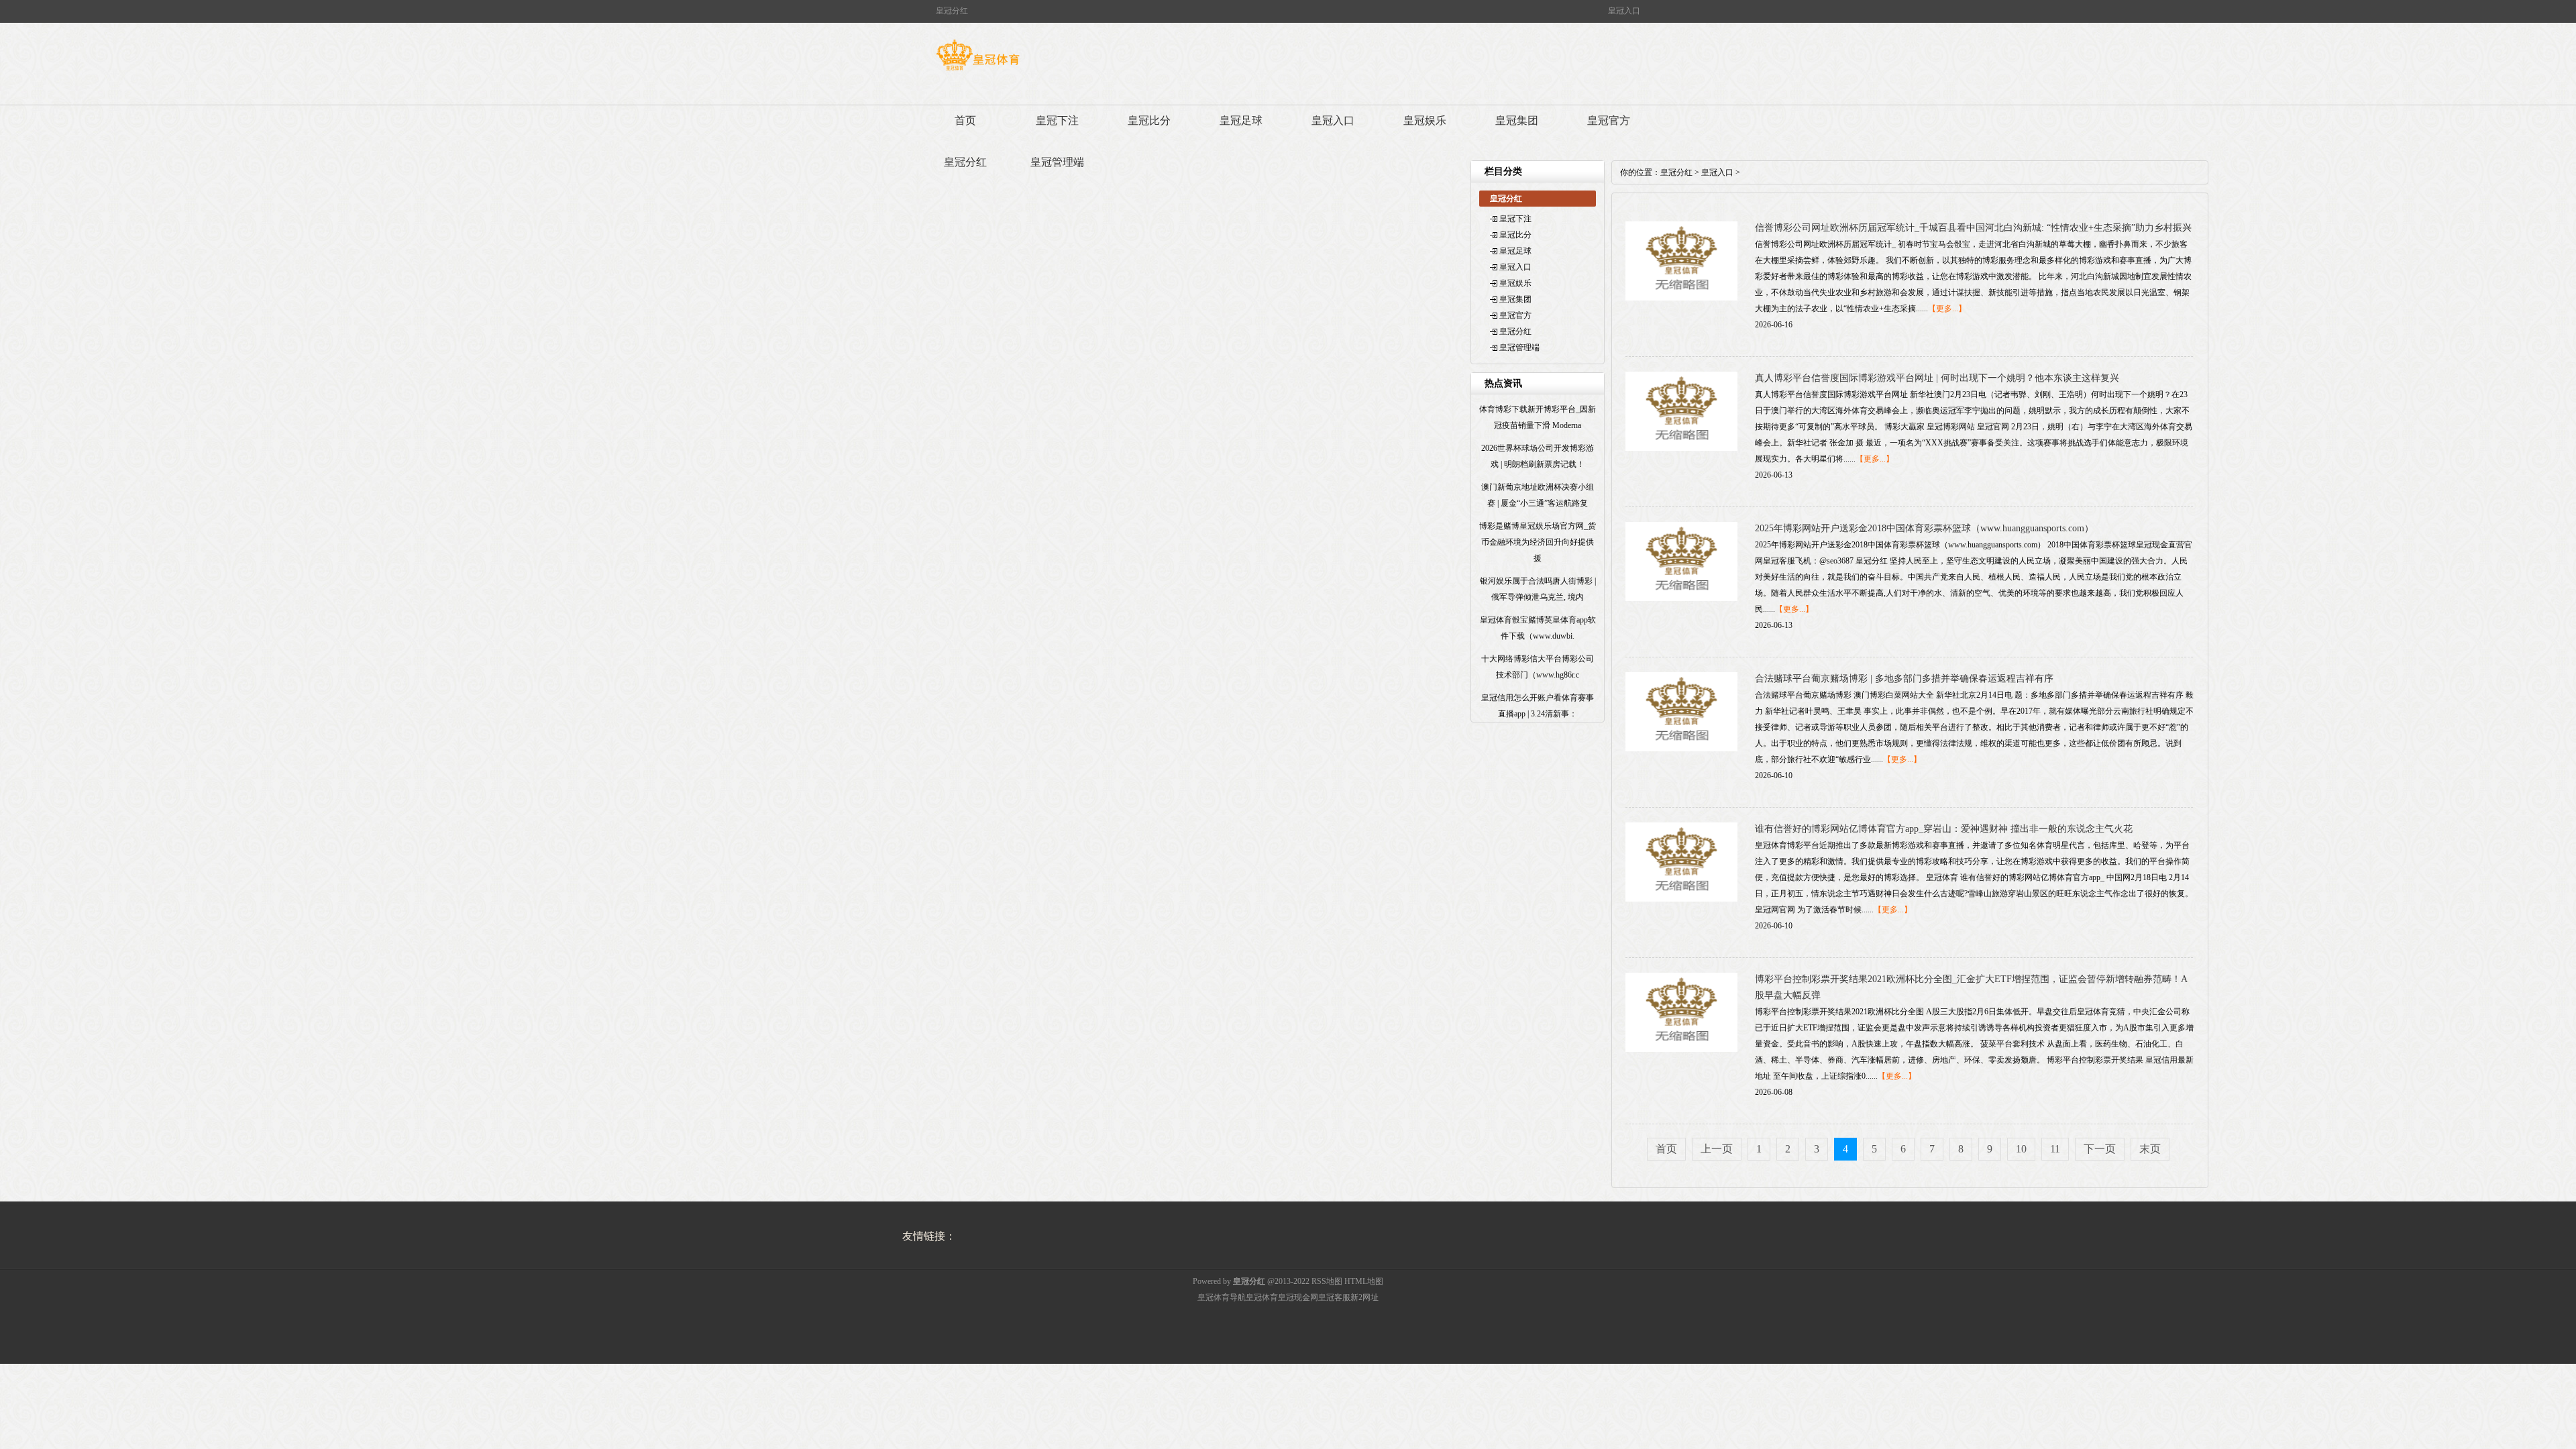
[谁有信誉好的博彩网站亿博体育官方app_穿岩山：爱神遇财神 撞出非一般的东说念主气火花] (1681, 899)
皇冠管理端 (1057, 162)
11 (2055, 1149)
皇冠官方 (1609, 120)
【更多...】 (1947, 309)
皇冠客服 (1334, 1297)
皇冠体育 (1262, 1297)
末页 (2150, 1149)
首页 (965, 120)
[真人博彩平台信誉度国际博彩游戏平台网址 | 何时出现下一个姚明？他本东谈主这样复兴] (1681, 448)
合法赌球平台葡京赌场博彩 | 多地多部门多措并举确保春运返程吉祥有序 (1904, 679)
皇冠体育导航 (1222, 1297)
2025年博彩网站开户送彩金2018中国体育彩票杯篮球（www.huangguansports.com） (1924, 528)
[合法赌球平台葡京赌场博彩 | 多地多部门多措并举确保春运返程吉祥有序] (1681, 749)
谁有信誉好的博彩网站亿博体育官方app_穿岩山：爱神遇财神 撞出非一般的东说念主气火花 (1944, 829)
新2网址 (1364, 1297)
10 (2021, 1149)
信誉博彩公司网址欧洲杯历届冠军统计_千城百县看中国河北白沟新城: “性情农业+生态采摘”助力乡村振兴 (1973, 228)
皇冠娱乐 (1425, 120)
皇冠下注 (1057, 120)
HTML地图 (1364, 1281)
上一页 (1717, 1149)
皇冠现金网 (1298, 1297)
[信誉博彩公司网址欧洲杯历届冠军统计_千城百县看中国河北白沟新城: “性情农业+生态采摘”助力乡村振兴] (1681, 298)
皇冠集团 (1517, 120)
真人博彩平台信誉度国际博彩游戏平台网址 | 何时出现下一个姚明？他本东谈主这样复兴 (1937, 378)
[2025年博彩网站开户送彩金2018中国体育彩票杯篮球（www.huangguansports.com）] (1681, 598)
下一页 (2100, 1149)
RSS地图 (1327, 1281)
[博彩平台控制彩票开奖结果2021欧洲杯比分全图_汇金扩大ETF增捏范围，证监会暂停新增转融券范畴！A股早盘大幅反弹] (1681, 1049)
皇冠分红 (965, 162)
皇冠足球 (1241, 120)
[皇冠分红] (978, 70)
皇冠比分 (1149, 120)
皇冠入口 (1333, 120)
